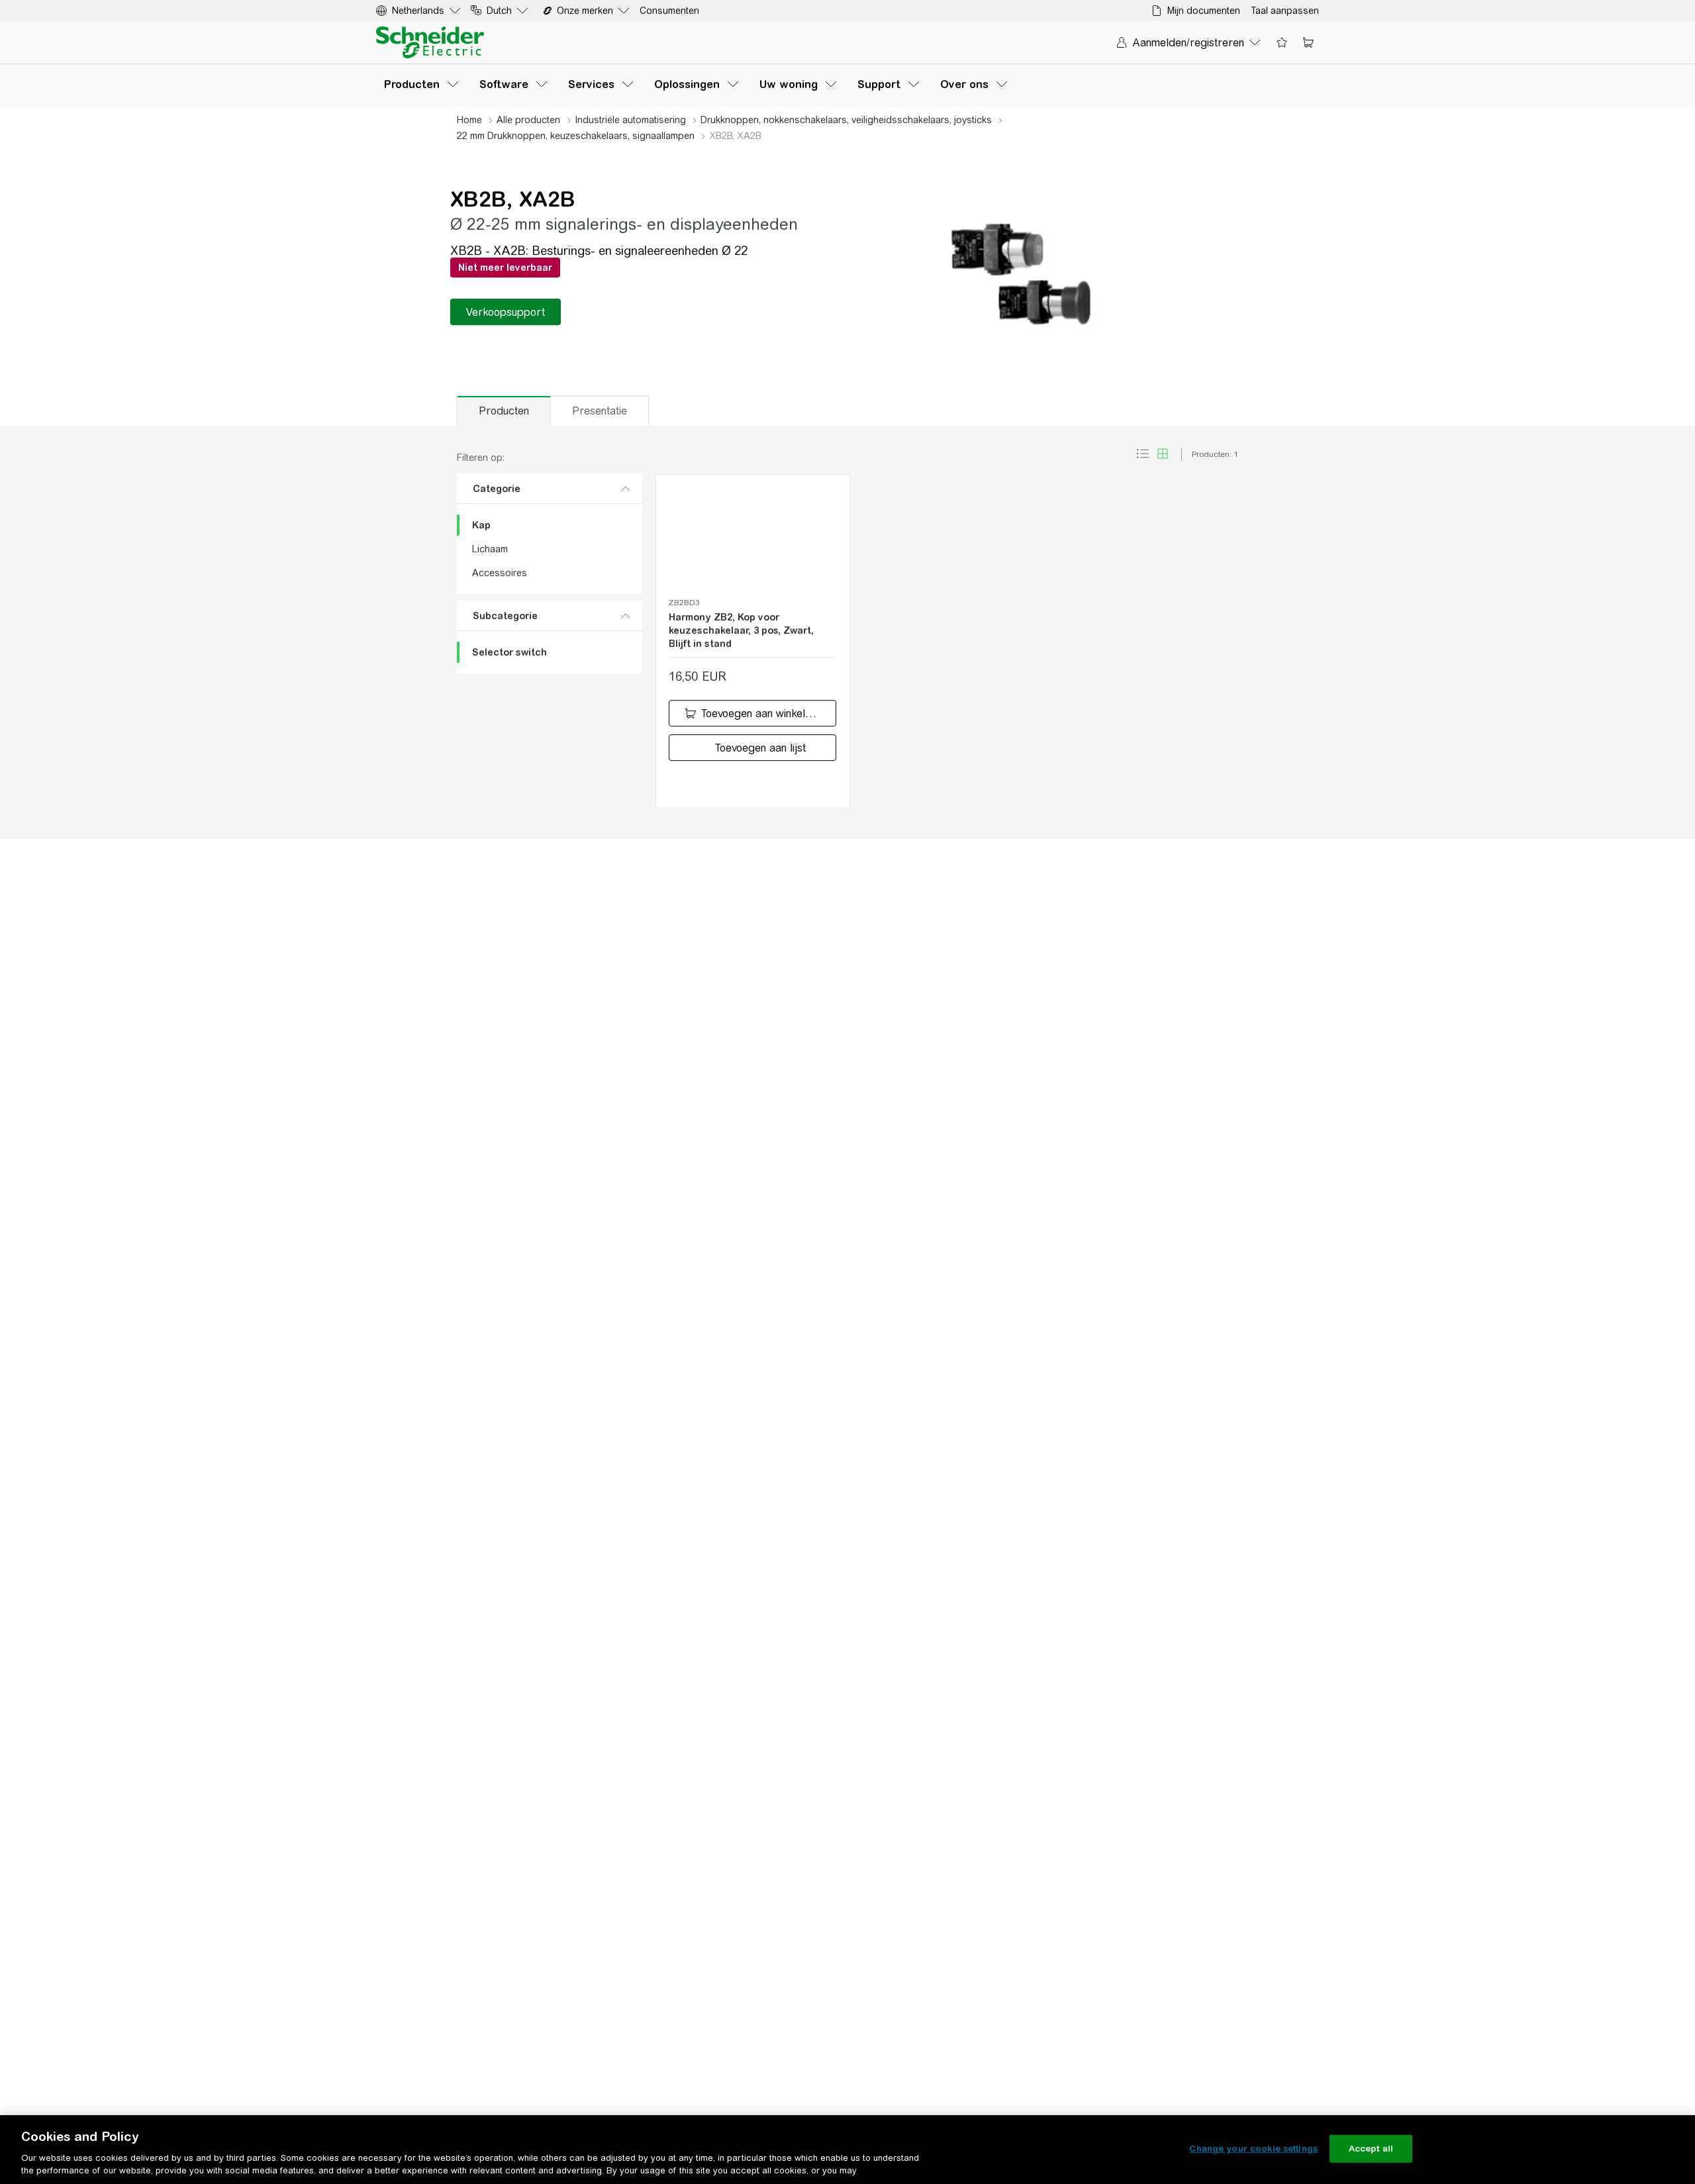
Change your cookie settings (1253, 2149)
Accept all (1371, 2149)
